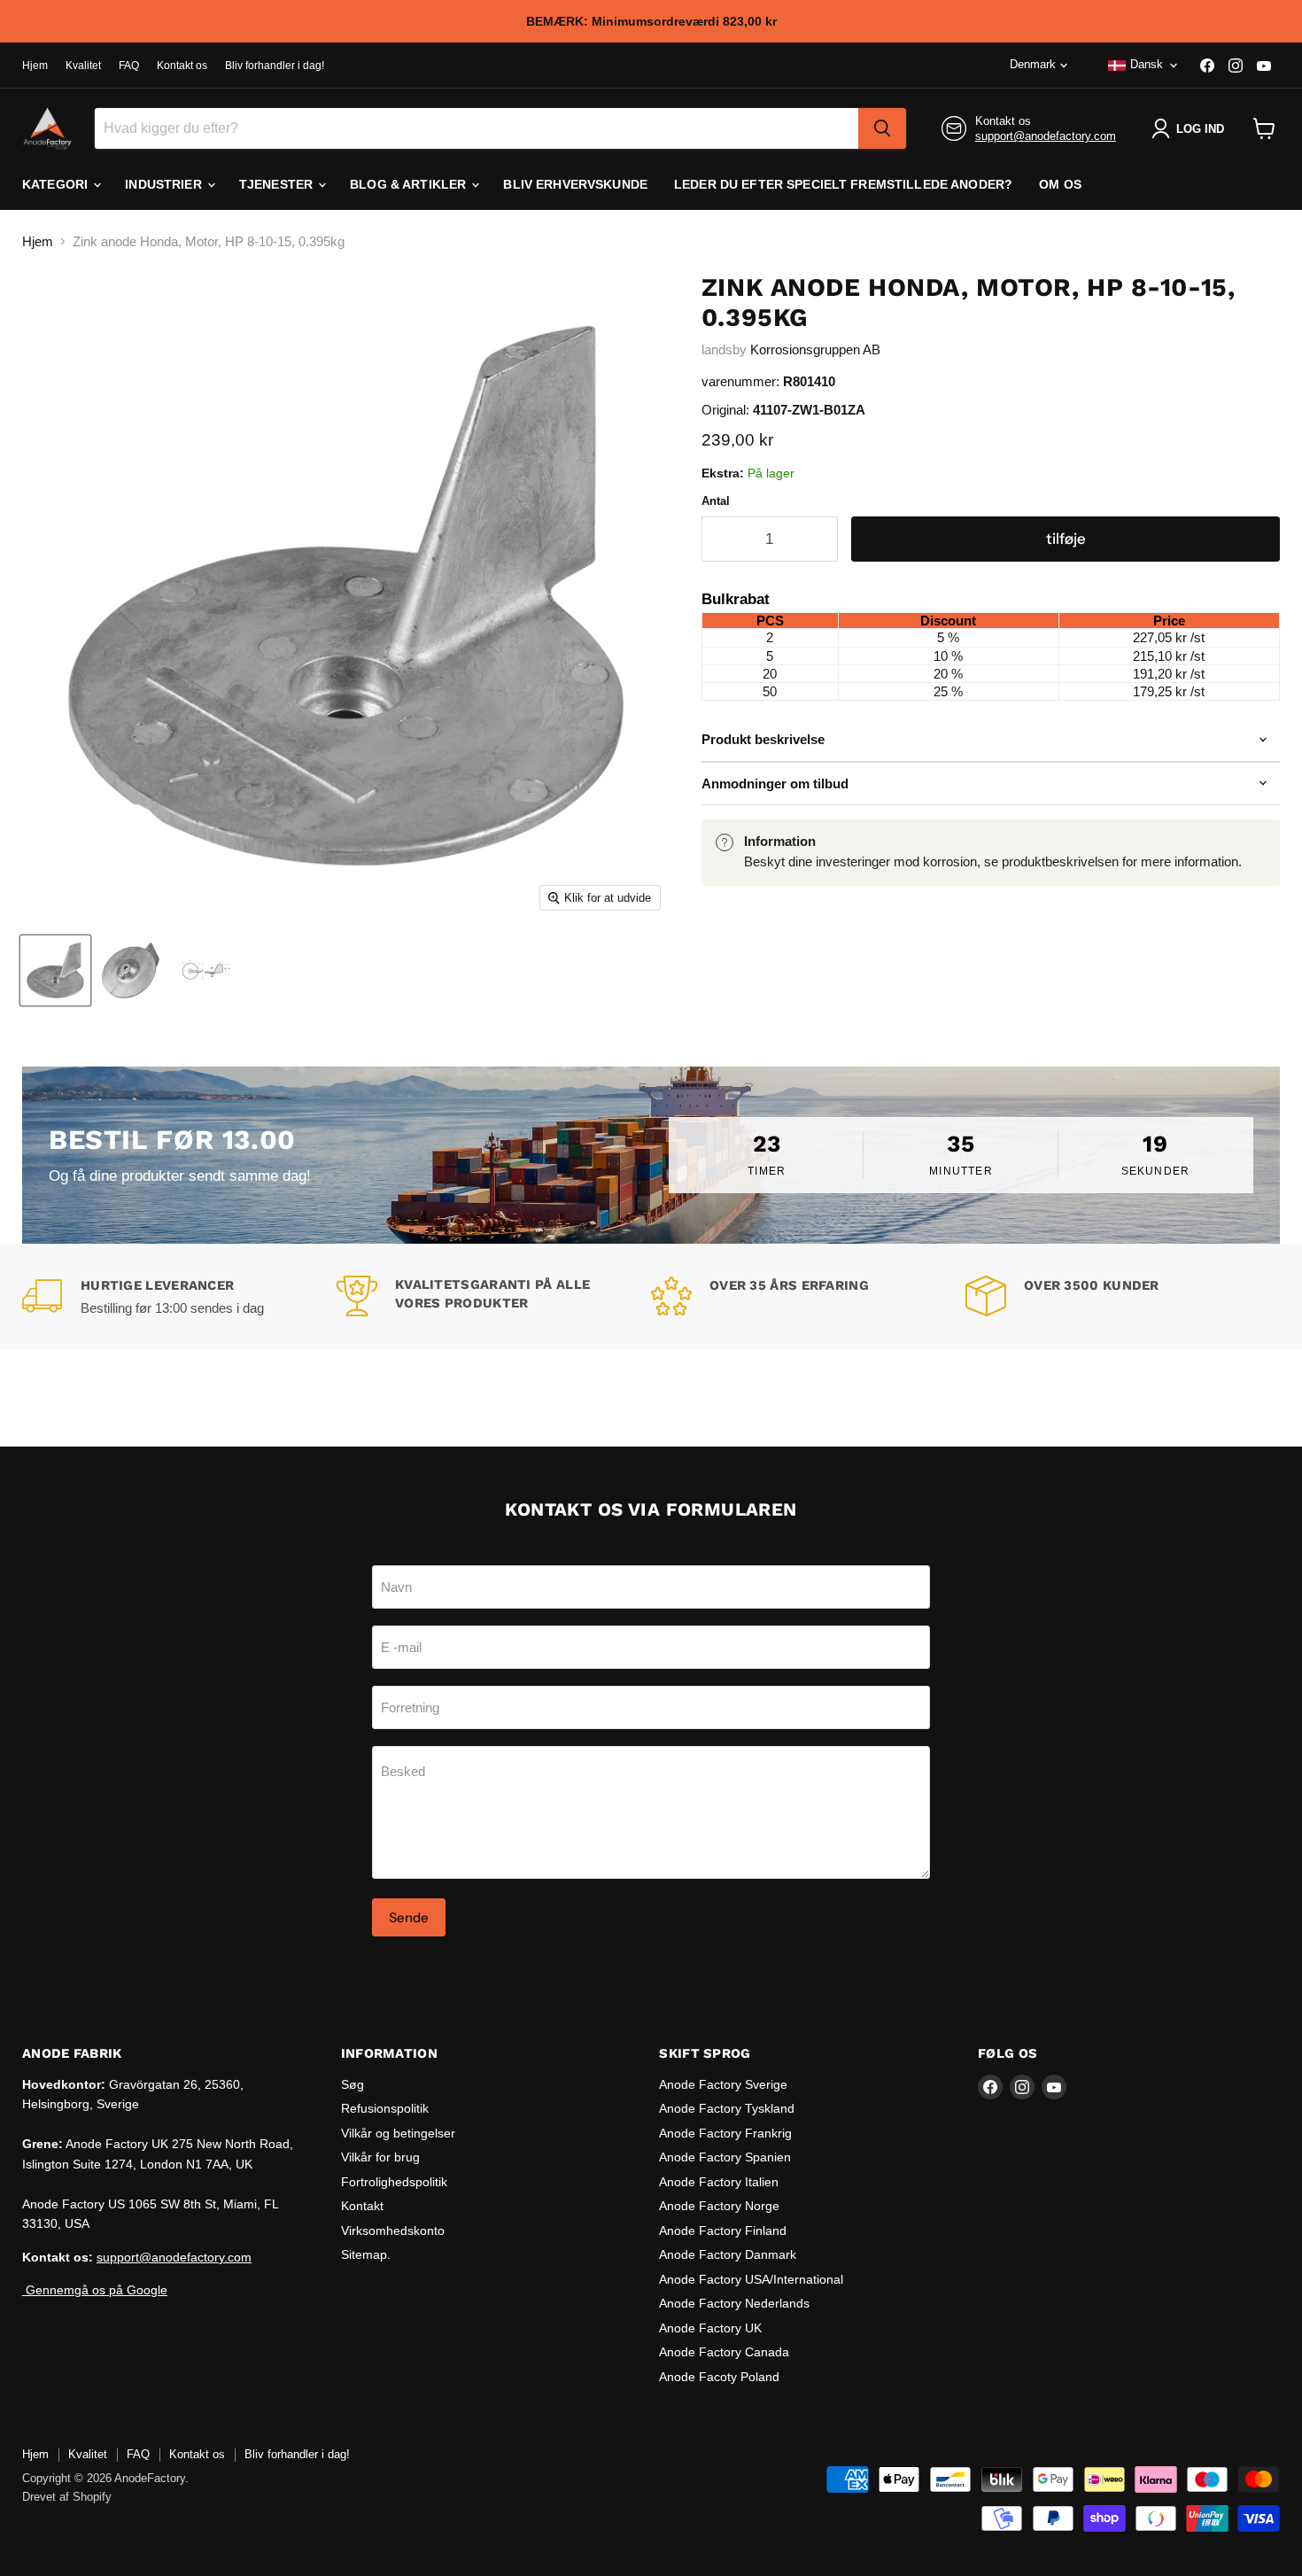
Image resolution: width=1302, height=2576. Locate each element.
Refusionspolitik (385, 2108)
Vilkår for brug (380, 2157)
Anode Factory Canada (724, 2352)
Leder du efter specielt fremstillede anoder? (843, 184)
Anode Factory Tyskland (727, 2108)
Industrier (165, 184)
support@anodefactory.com (1046, 136)
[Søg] (882, 128)
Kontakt (362, 2206)
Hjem (35, 66)
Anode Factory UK (710, 2328)
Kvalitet (83, 66)
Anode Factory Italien (719, 2182)
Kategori (57, 184)
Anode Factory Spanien (725, 2157)
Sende (409, 1917)
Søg (353, 2084)
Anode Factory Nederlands (734, 2303)
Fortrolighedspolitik (394, 2182)
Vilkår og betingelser (398, 2133)
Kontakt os (182, 66)
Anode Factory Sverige (723, 2084)
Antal (716, 501)
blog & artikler (410, 184)
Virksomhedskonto (393, 2231)
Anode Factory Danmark (728, 2254)
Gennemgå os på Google (95, 2290)
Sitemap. (366, 2254)
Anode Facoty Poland (719, 2377)
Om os (1060, 184)
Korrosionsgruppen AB (815, 349)
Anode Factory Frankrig (725, 2133)
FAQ (129, 66)
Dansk (1147, 64)
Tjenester (278, 184)
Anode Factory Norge (719, 2206)
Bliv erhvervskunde (575, 184)
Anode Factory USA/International (751, 2279)
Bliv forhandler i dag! (275, 66)
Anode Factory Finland (723, 2231)
